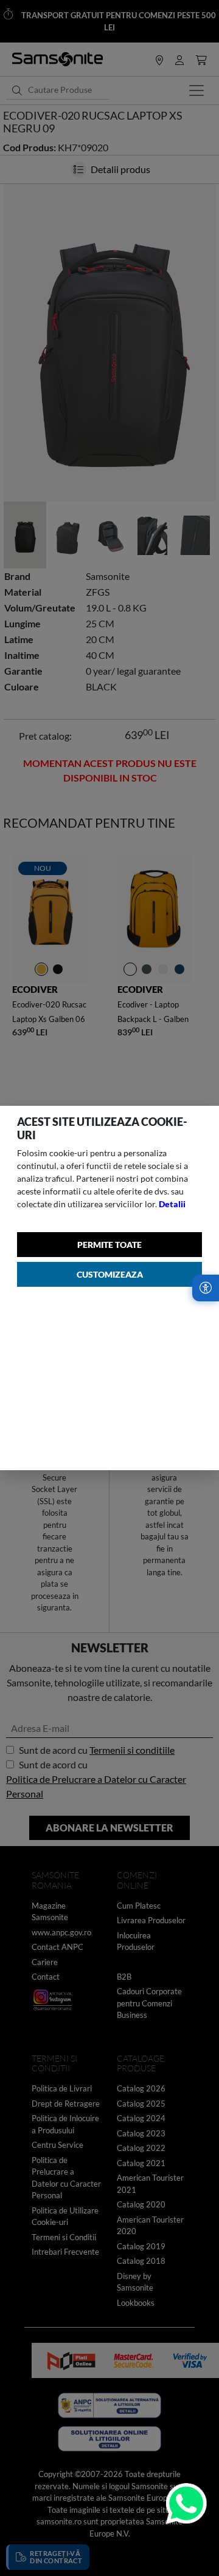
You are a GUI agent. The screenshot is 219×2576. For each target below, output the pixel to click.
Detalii (172, 1204)
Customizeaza (110, 1274)
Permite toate (109, 1245)
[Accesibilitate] (206, 1288)
